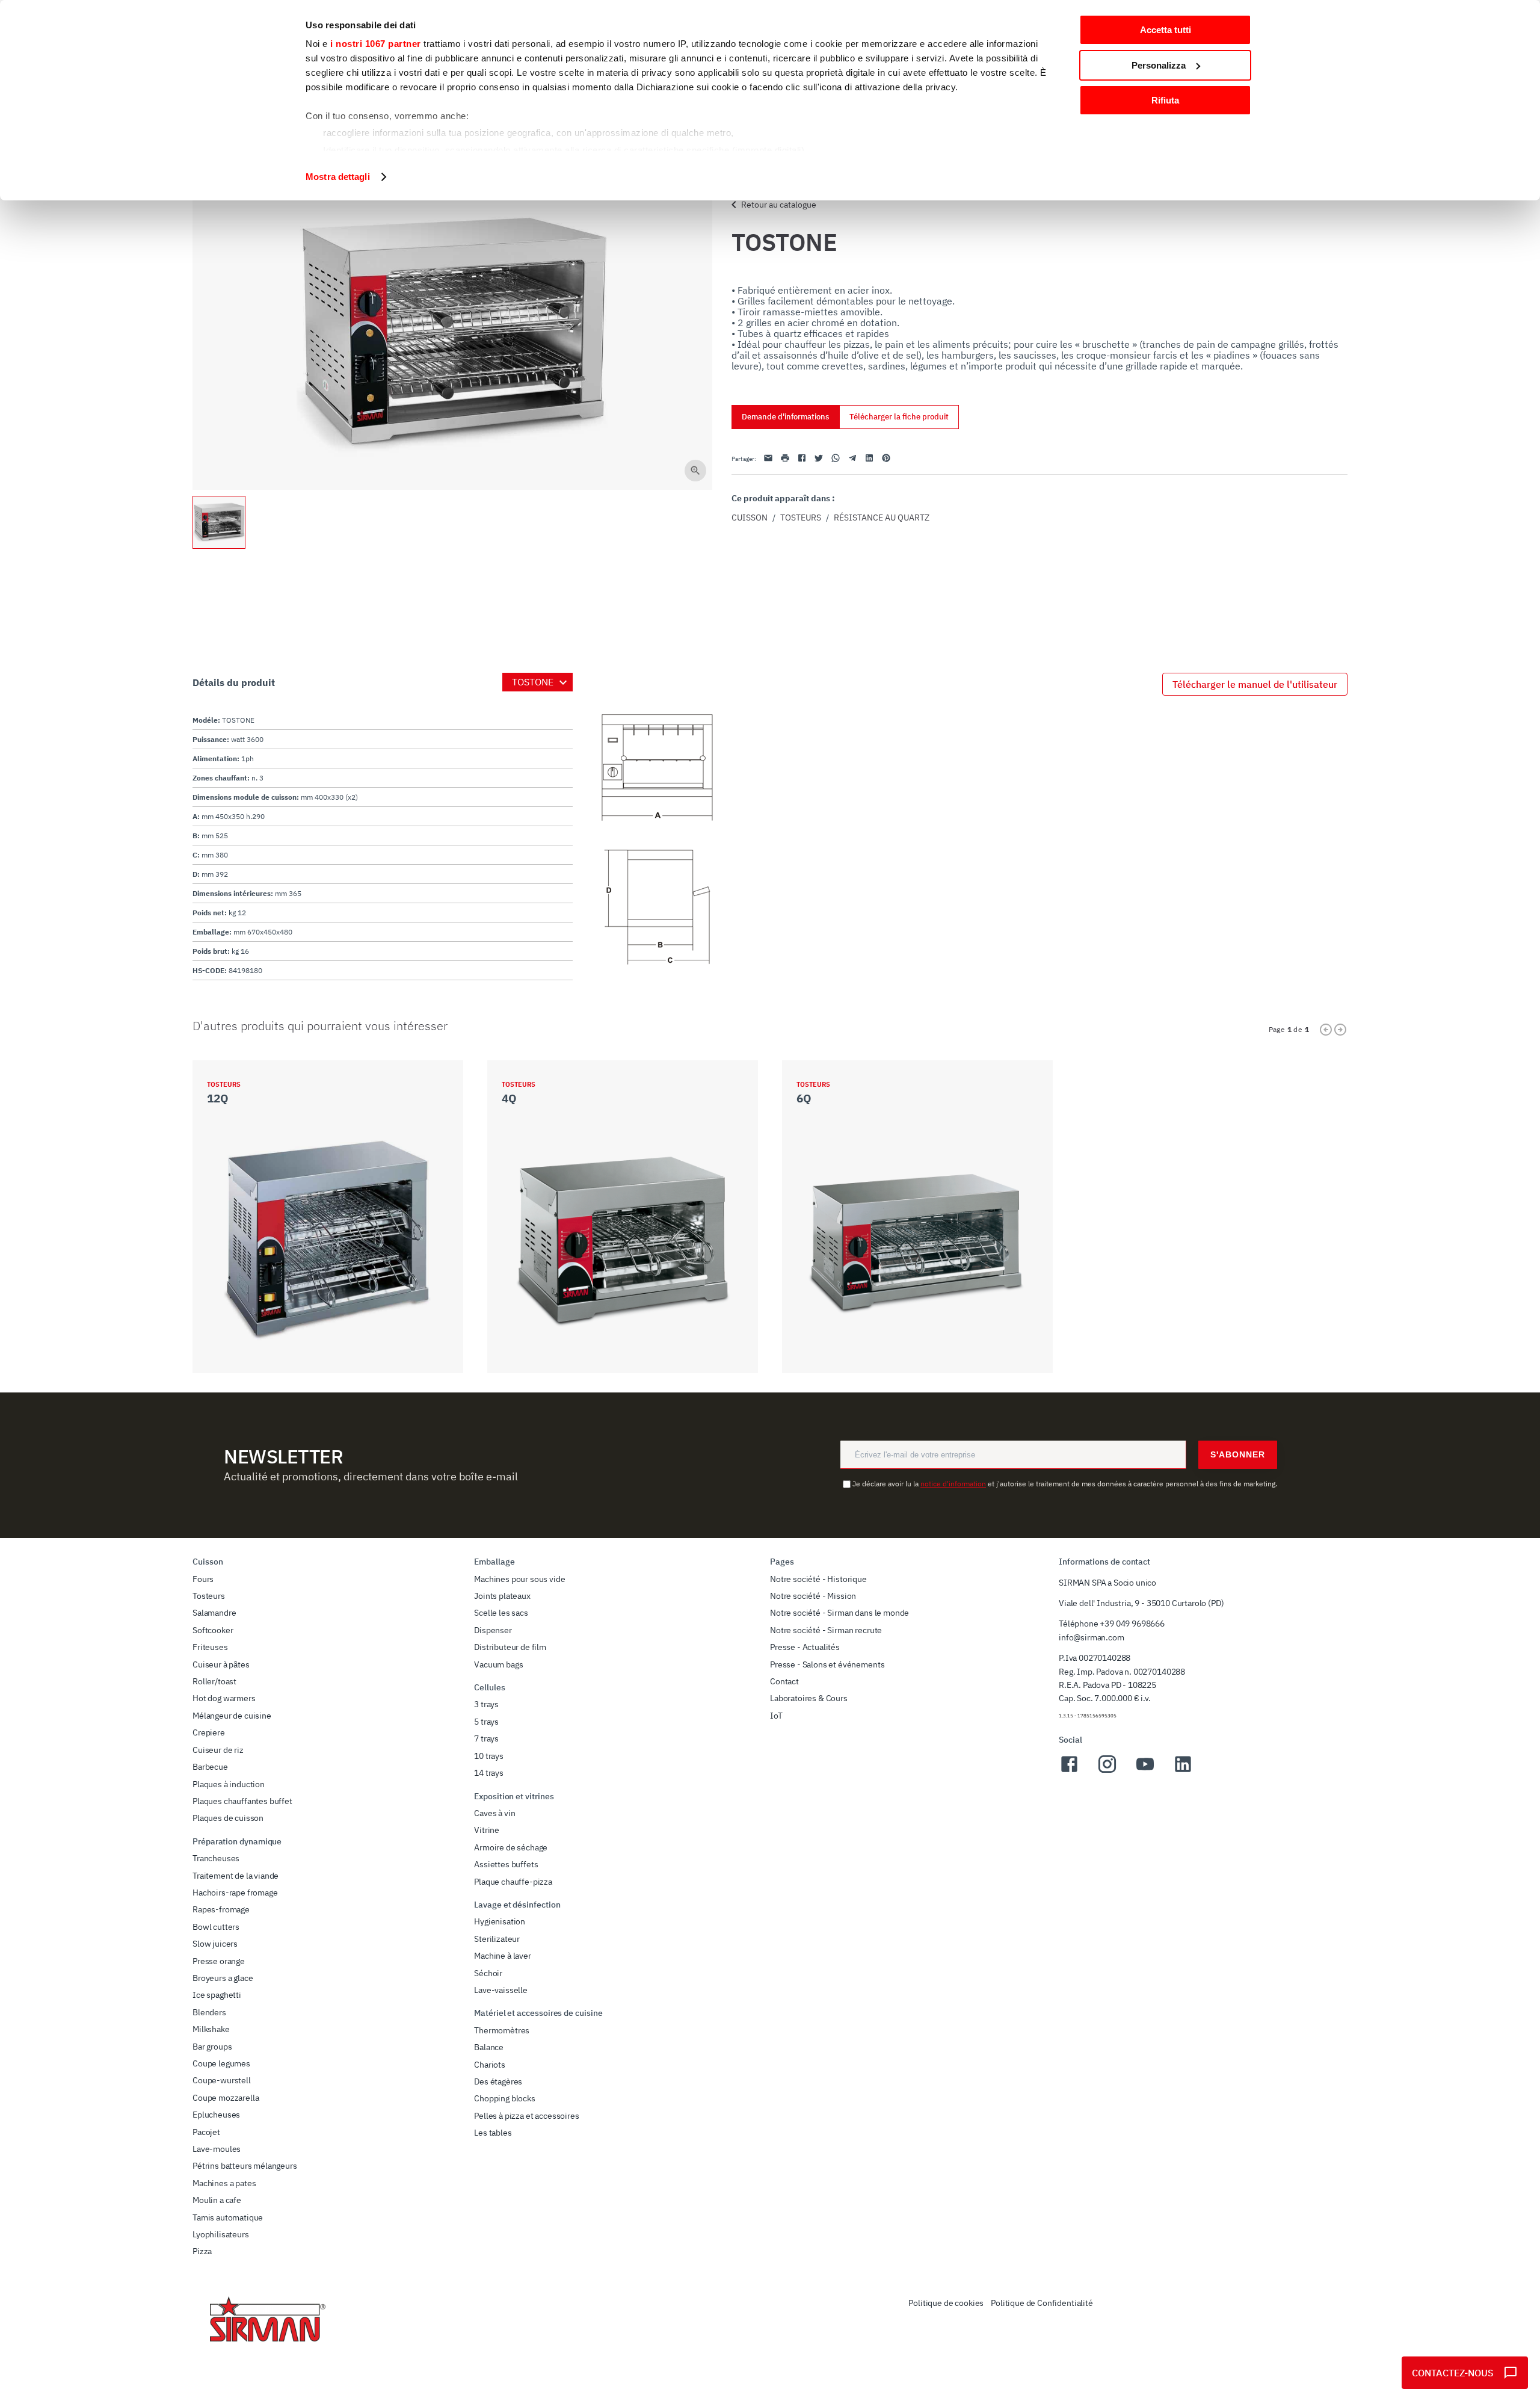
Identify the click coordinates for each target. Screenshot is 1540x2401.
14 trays (489, 1773)
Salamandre (214, 1613)
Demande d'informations (785, 417)
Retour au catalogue (779, 205)
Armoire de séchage (511, 1847)
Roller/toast (214, 1681)
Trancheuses (216, 1858)
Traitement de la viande (236, 1876)
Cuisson (750, 518)
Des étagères (498, 2081)
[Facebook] (1069, 1771)
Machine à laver (503, 1956)
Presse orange (219, 1961)
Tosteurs (801, 518)
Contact (784, 1681)
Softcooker (213, 1630)
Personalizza (1159, 65)
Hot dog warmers (224, 1698)
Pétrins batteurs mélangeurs (245, 2166)
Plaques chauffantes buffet (242, 1801)
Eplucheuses (216, 2115)
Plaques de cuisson (228, 1818)
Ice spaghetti (217, 1995)
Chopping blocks (505, 2098)
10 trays (489, 1756)
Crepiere (209, 1732)
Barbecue (210, 1767)
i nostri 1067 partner (376, 44)
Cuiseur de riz (218, 1750)
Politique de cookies (946, 2303)
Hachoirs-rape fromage (235, 1893)
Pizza (202, 2251)
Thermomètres (502, 2030)
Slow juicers (215, 1944)
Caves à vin (494, 1813)
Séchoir (488, 1973)
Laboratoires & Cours (809, 1698)
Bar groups (212, 2047)
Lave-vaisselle (501, 1990)
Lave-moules (217, 2149)
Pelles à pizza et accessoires (526, 2116)
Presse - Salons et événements (827, 1664)
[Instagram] (1107, 1771)
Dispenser (493, 1630)
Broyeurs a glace (223, 1978)
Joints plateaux (502, 1596)
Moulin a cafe (217, 2200)
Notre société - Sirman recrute (826, 1630)
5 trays (486, 1722)
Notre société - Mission (813, 1596)
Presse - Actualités (805, 1647)
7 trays (486, 1738)
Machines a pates (224, 2183)
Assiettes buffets (506, 1864)
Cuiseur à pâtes (221, 1664)
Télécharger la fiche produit (899, 417)
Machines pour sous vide (519, 1579)
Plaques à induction (229, 1784)
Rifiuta (1165, 100)
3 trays (486, 1704)
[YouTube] (1145, 1771)
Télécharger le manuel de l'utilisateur (1255, 684)
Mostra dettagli (338, 177)
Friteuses (210, 1647)
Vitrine (487, 1830)
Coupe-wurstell (222, 2080)
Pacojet (206, 2132)
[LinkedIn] (1183, 1771)
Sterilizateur (497, 1939)
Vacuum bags (498, 1664)
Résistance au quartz (882, 518)
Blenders (209, 2012)
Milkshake (211, 2029)
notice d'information (953, 1484)
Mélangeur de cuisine (232, 1716)
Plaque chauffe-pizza (513, 1882)
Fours (203, 1579)
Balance (489, 2047)
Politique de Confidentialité (1042, 2303)
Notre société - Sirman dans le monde (839, 1613)
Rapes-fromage (221, 1909)
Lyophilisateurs (221, 2234)
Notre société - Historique (818, 1579)
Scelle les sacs (501, 1613)
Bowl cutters (216, 1927)
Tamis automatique (228, 2217)
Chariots (490, 2065)
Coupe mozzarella (226, 2098)
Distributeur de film (510, 1647)
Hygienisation (500, 1921)
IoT (776, 1716)
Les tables (493, 2133)
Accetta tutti (1166, 30)
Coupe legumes (221, 2063)
